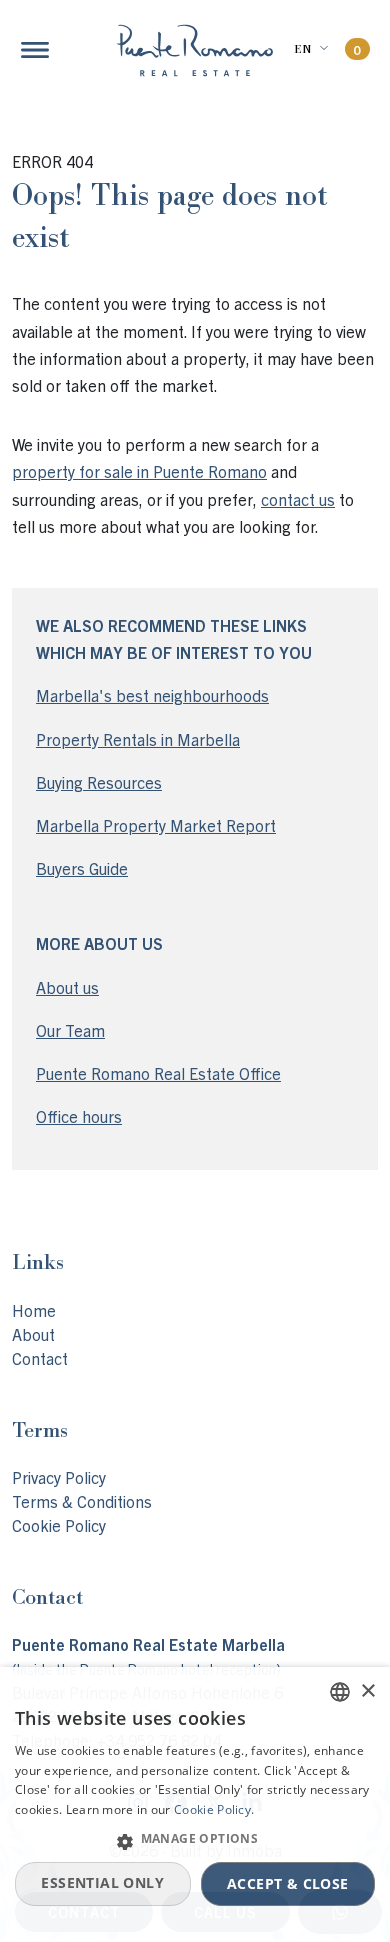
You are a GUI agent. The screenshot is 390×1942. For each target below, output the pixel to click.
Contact (40, 1358)
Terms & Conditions (82, 1501)
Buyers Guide (82, 868)
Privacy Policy (59, 1477)
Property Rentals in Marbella (138, 739)
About (33, 1334)
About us (67, 987)
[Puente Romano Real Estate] (195, 50)
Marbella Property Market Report (156, 825)
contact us (298, 499)
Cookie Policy (59, 1525)
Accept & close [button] (288, 1883)
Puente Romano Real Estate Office (158, 1073)
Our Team (70, 1030)
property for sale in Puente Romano (139, 471)
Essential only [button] (102, 1882)
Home (34, 1310)
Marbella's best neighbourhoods (152, 695)
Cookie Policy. (214, 1809)
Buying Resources (99, 782)
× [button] (367, 1691)
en (302, 49)
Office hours (79, 1116)
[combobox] (340, 1692)
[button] (195, 1841)
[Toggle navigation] (35, 50)
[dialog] (195, 1804)
